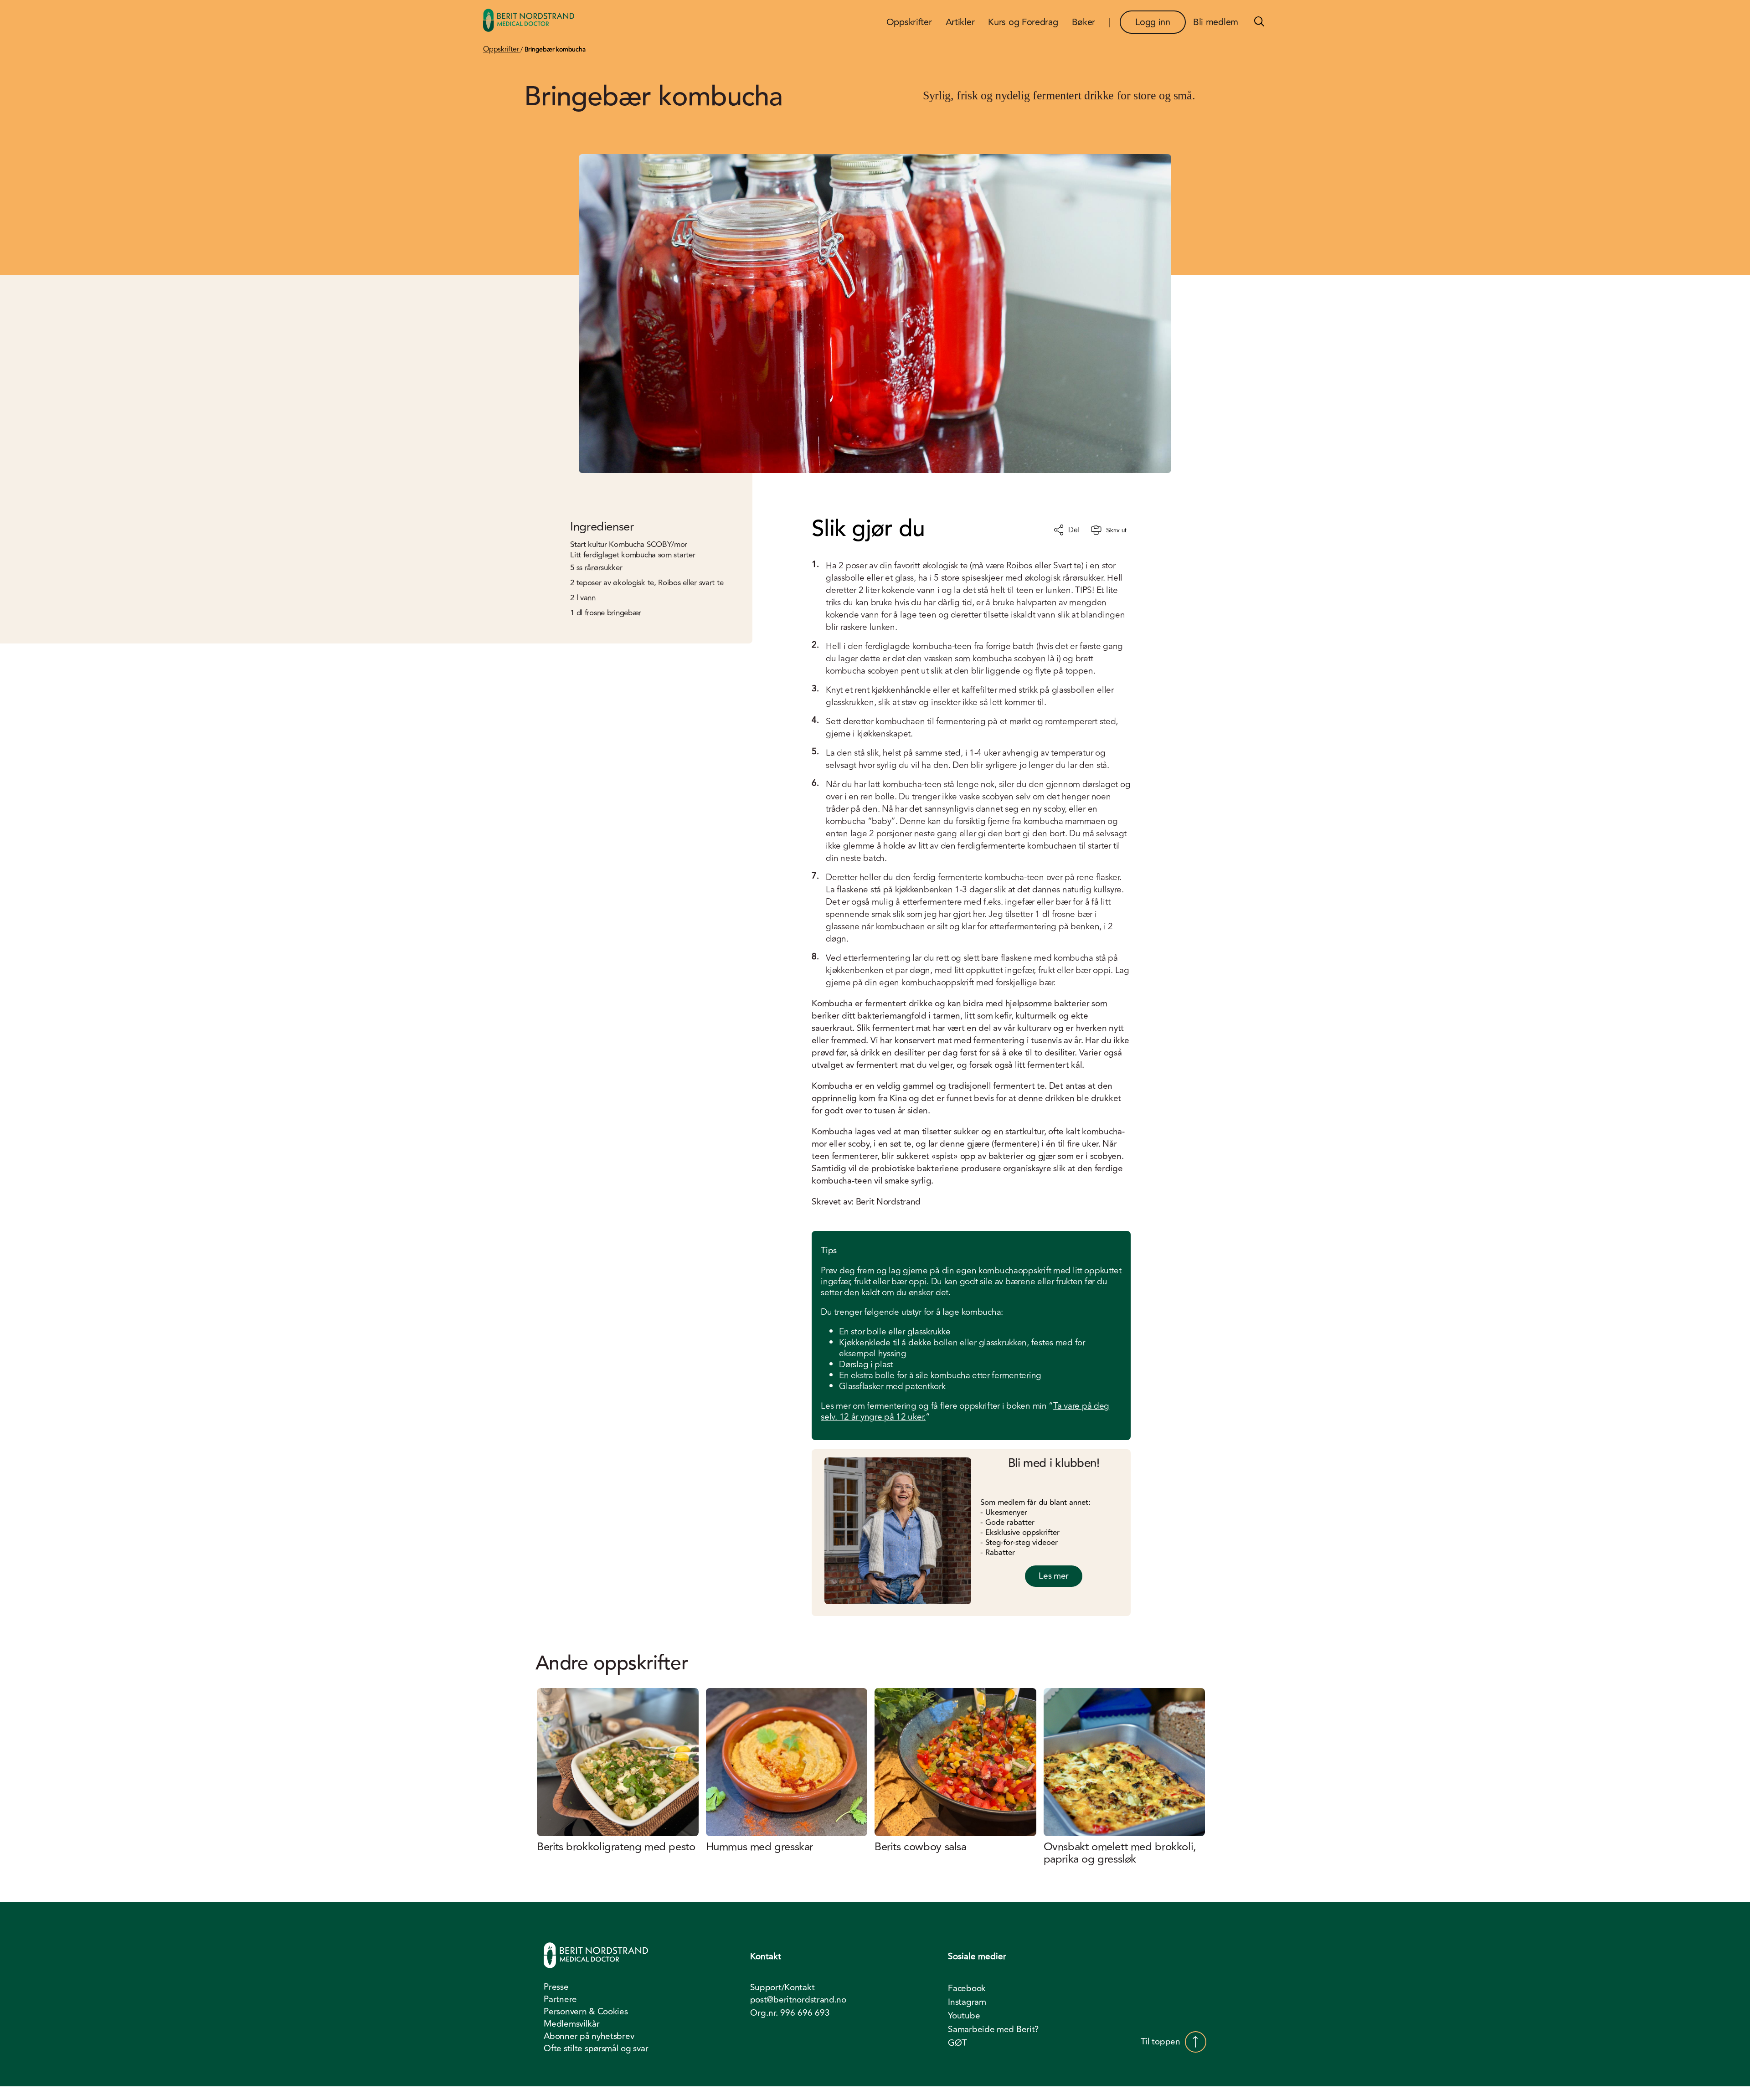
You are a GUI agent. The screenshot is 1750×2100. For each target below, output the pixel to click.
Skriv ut (1116, 530)
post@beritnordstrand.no (798, 2000)
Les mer (1054, 1576)
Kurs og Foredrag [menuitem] (1023, 22)
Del (1074, 530)
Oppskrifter (502, 49)
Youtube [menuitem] (964, 2016)
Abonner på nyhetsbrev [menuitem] (589, 2036)
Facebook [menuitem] (967, 1988)
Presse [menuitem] (556, 1987)
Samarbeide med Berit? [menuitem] (993, 2029)
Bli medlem (1216, 22)
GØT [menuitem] (957, 2043)
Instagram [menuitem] (967, 2002)
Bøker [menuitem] (1084, 22)
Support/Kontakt (782, 1988)
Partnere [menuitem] (560, 1999)
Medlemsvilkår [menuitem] (571, 2024)
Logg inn (1153, 22)
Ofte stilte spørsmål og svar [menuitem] (596, 2049)
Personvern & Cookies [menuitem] (586, 2012)
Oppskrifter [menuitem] (909, 22)
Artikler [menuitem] (960, 22)
